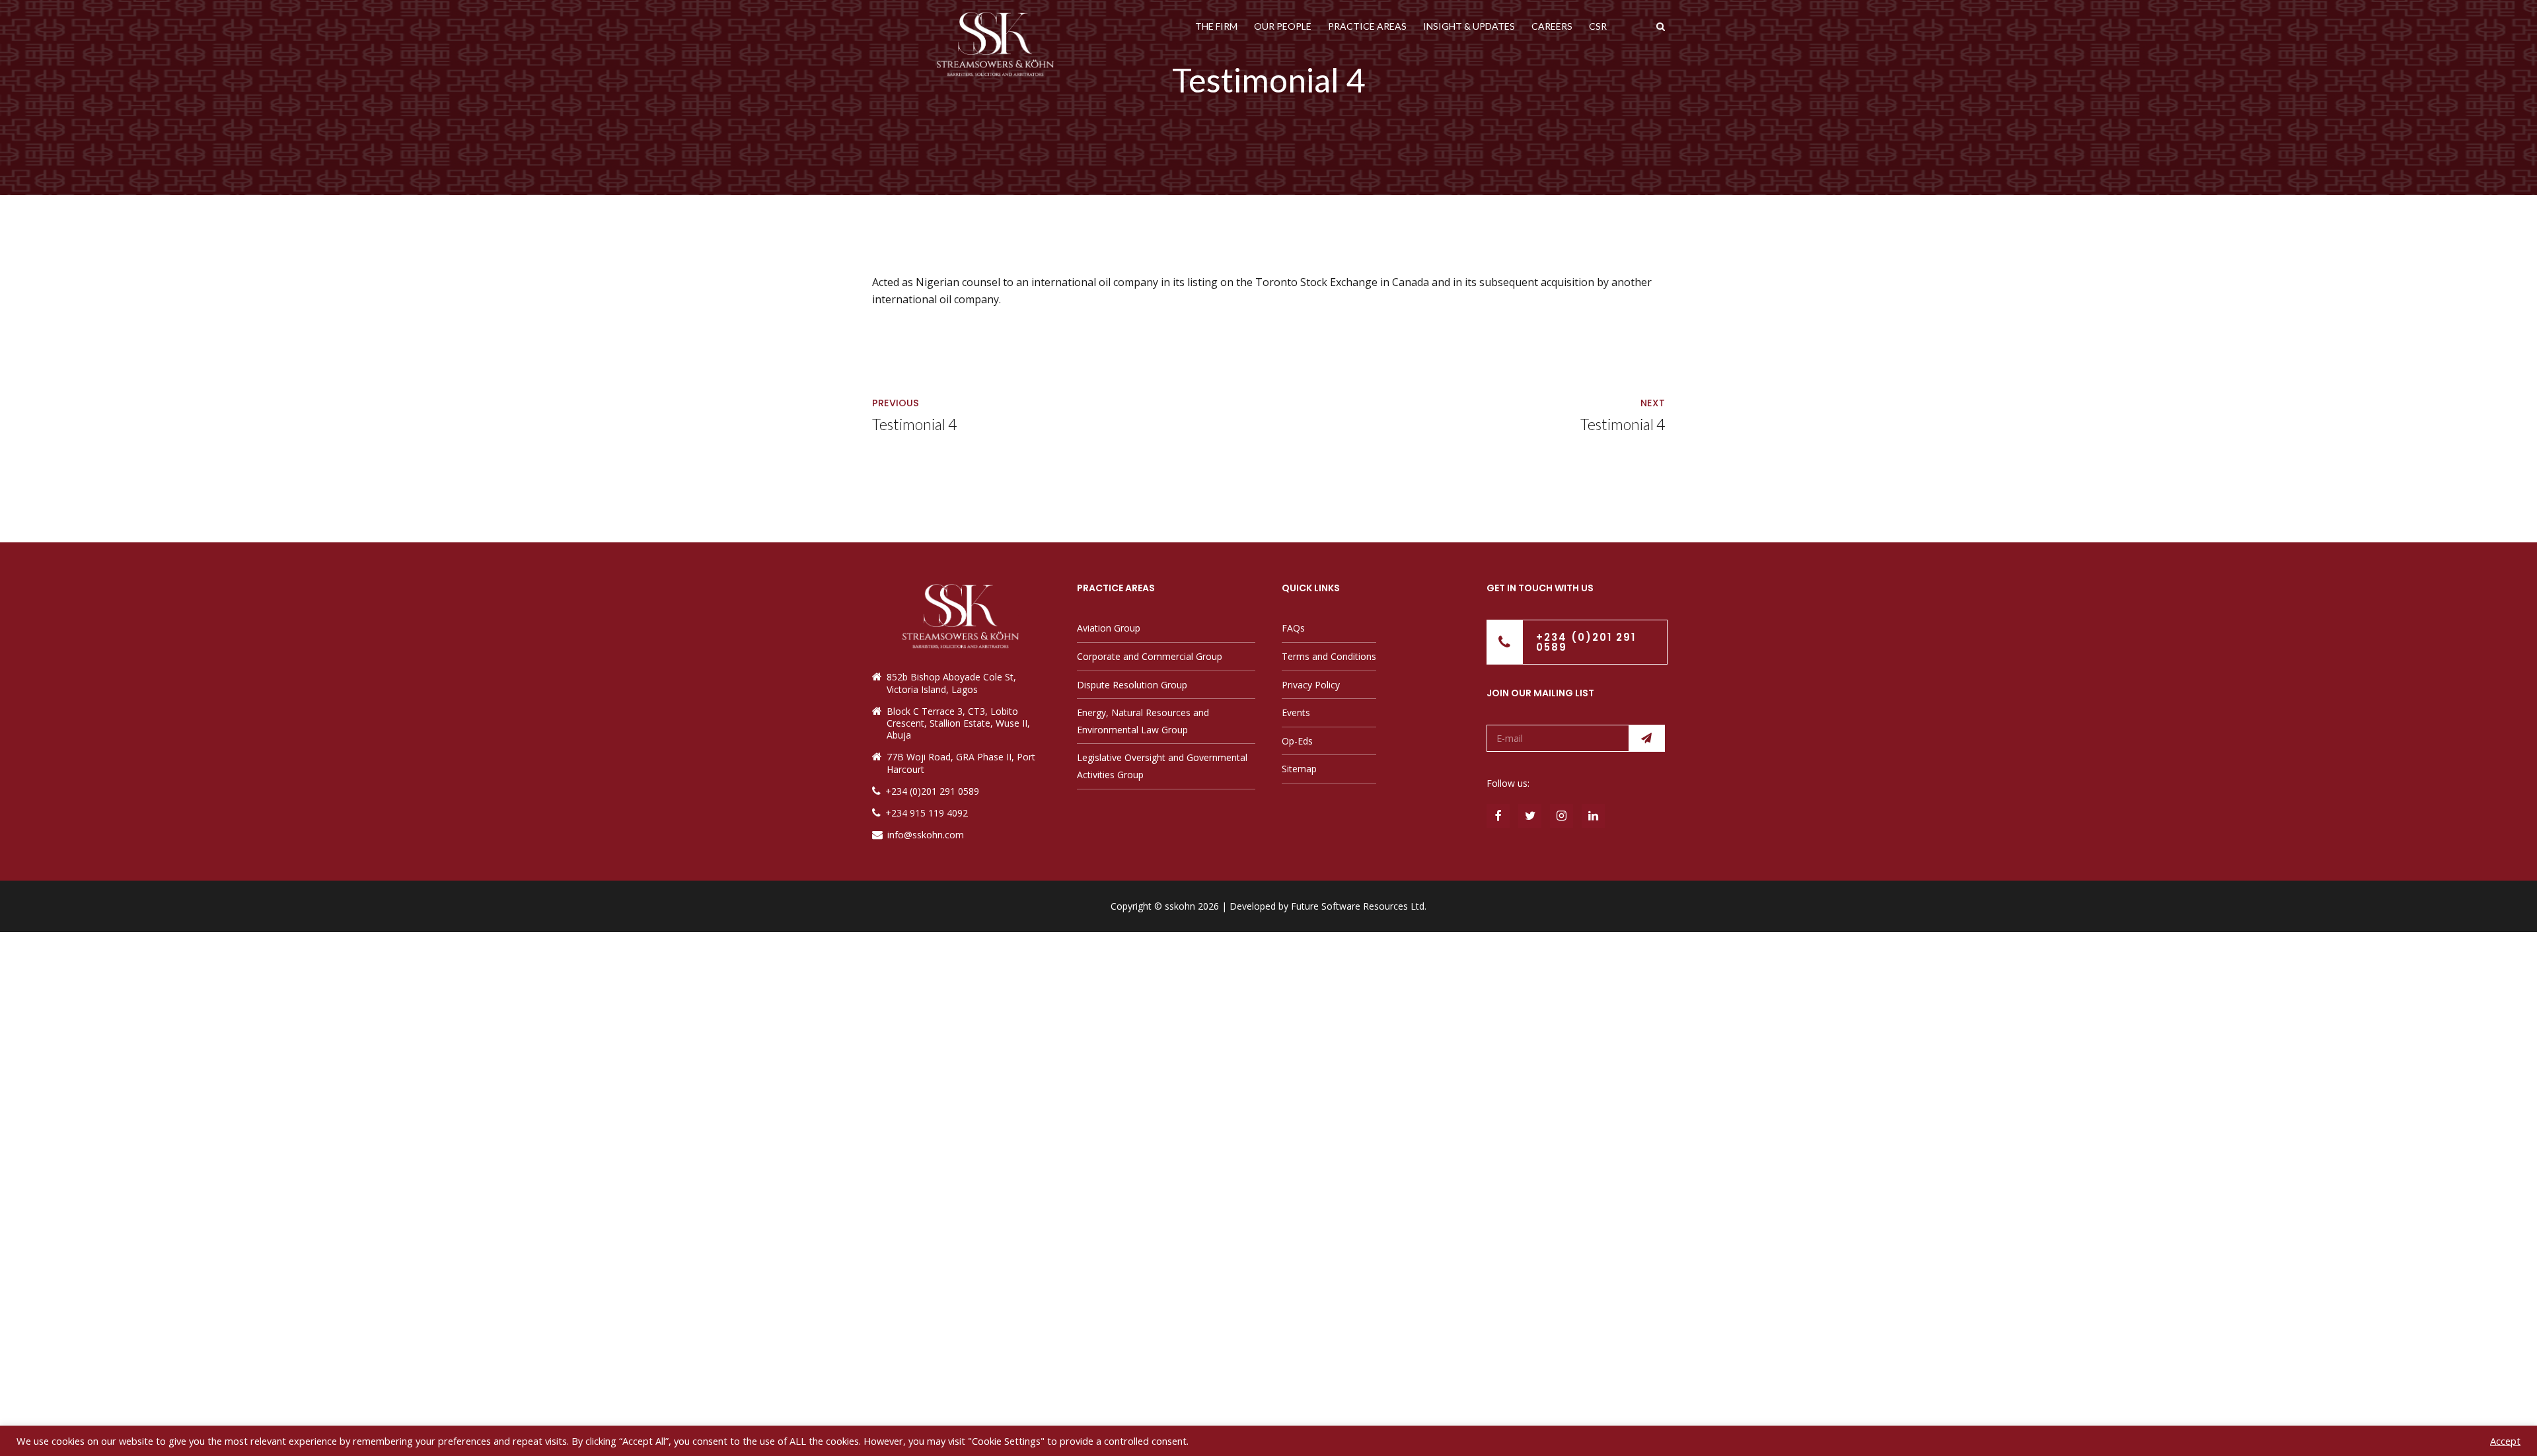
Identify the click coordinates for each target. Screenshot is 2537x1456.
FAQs (1293, 628)
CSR (1598, 26)
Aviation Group (1109, 628)
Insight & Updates (1469, 26)
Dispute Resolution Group (1132, 685)
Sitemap (1299, 769)
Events (1296, 712)
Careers (1552, 26)
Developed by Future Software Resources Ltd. (1328, 906)
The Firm (1216, 26)
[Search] (1661, 26)
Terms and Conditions (1329, 656)
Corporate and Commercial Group (1150, 656)
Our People (1283, 26)
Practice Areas (1367, 26)
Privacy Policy (1311, 685)
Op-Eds (1297, 741)
